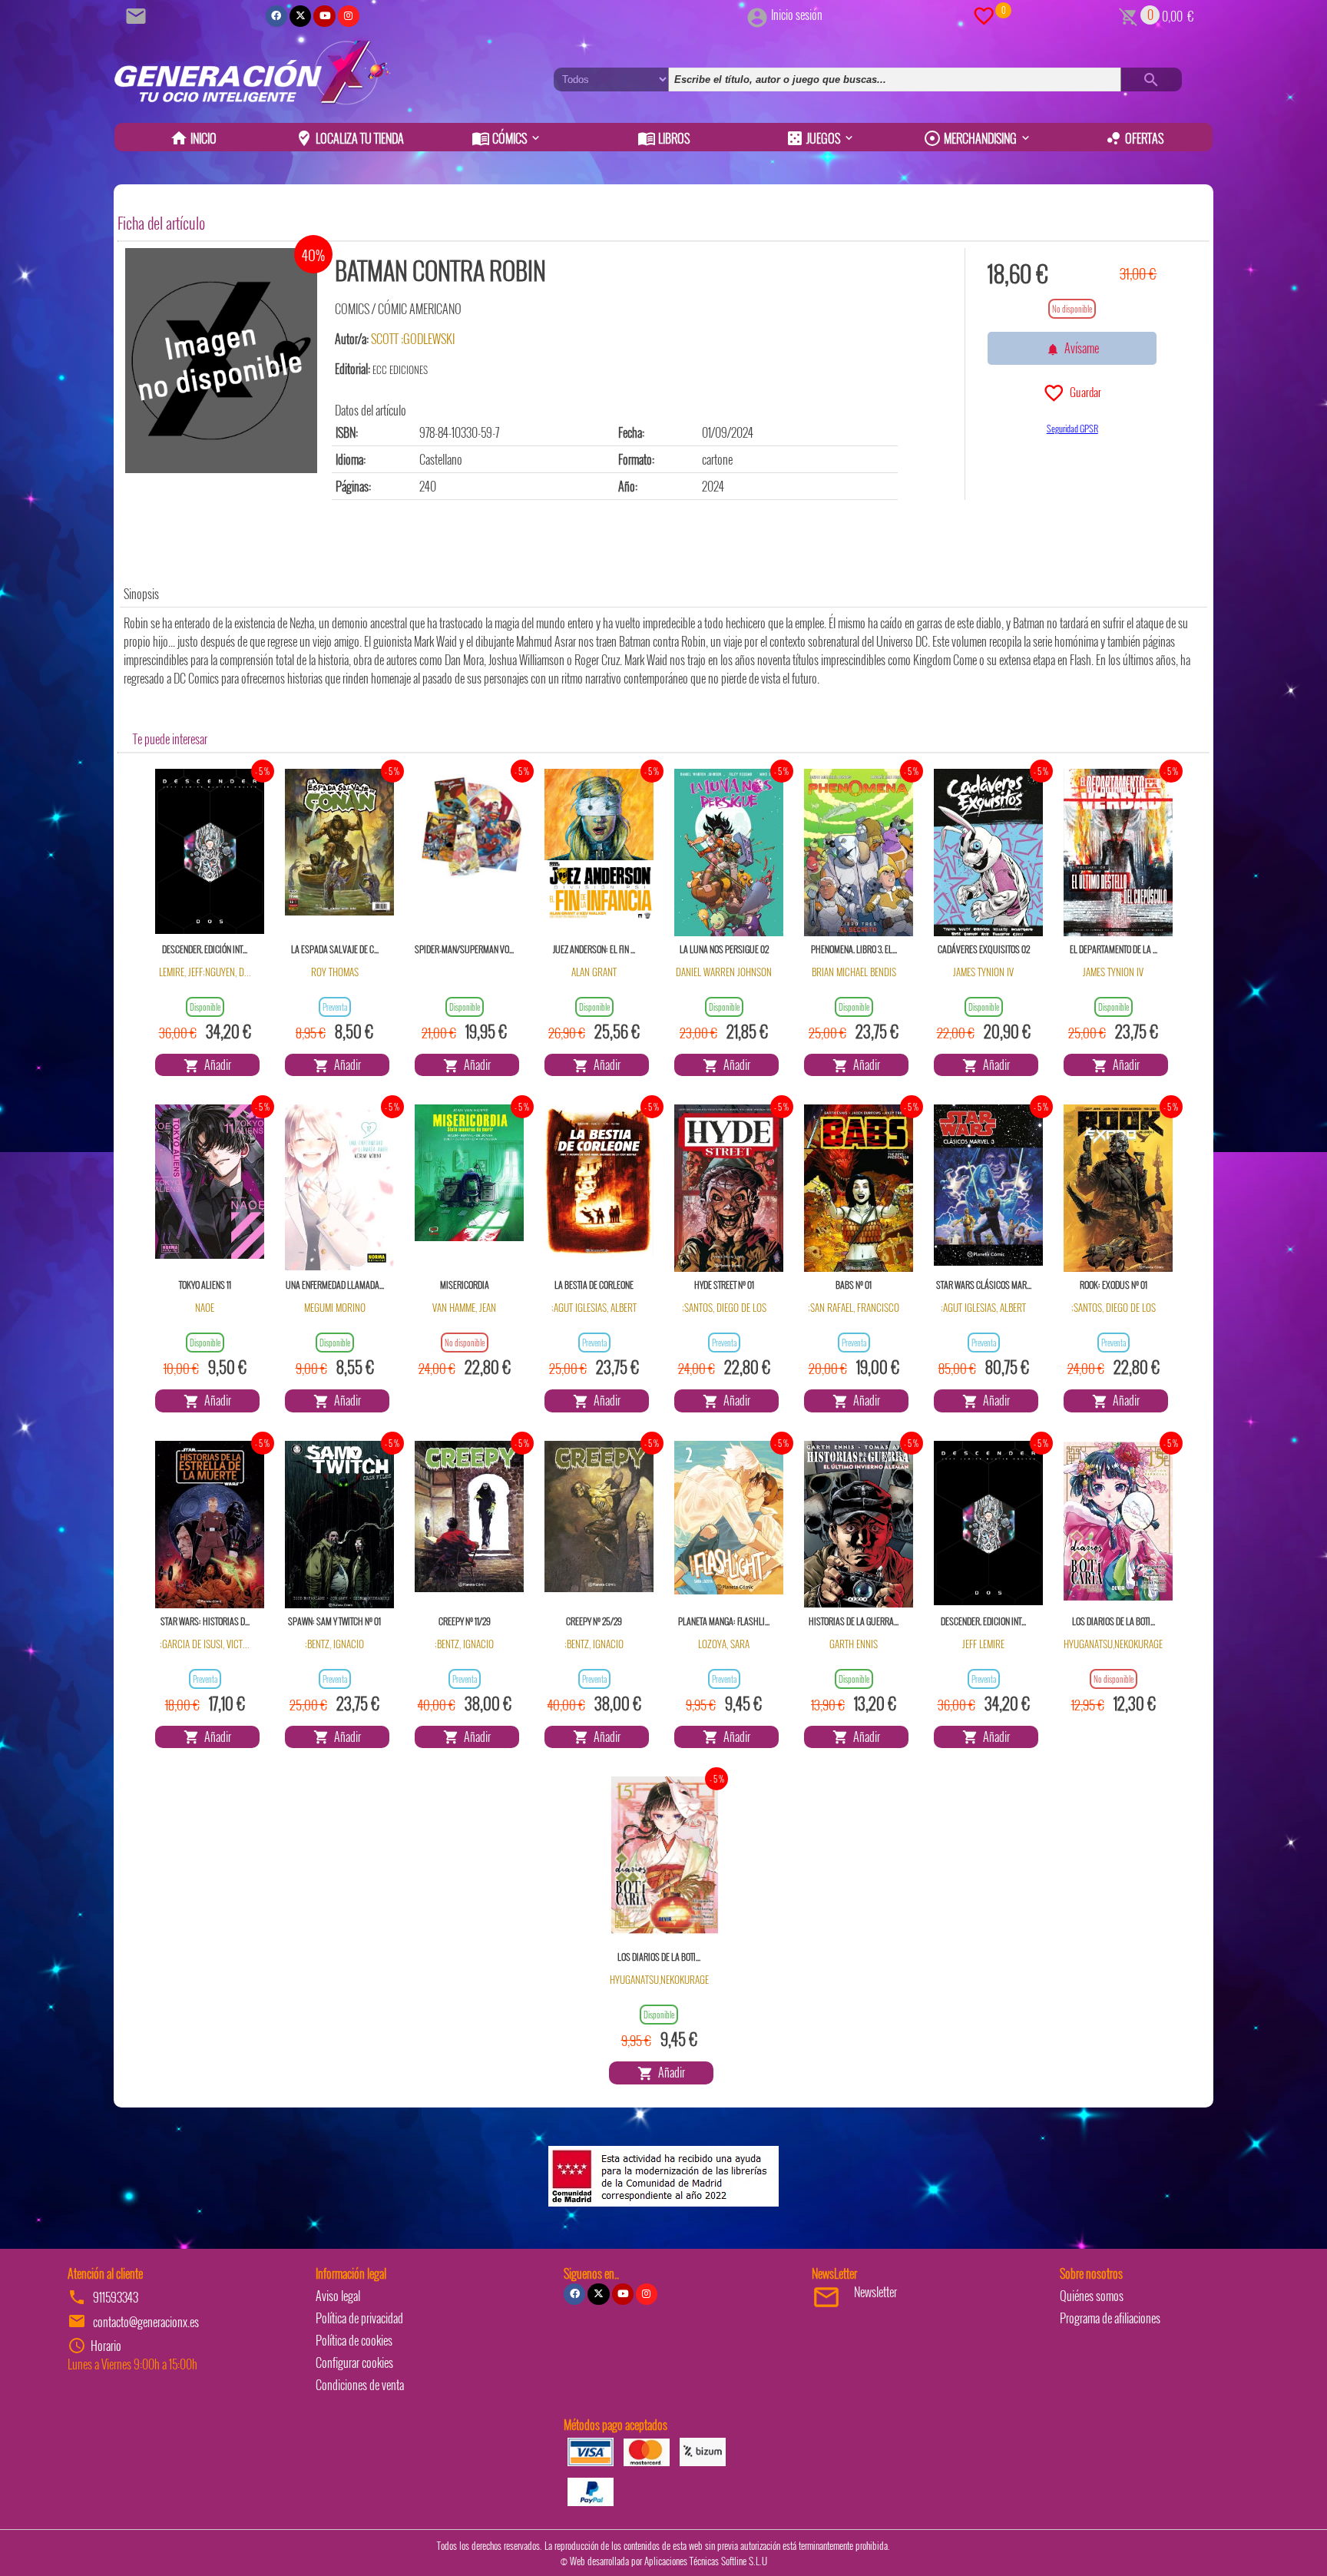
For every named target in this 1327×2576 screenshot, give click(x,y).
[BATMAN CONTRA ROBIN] (221, 361)
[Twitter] (300, 16)
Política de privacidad (359, 2318)
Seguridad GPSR (1072, 428)
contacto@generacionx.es (146, 2322)
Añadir (215, 1065)
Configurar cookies (354, 2362)
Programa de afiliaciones (1110, 2318)
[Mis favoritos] (984, 15)
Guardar (1083, 392)
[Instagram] (349, 16)
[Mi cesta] (1128, 15)
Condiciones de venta (360, 2385)
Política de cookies (354, 2340)
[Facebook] (276, 16)
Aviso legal (338, 2296)
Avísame (1079, 348)
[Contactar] (138, 15)
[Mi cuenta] (757, 15)
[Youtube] (324, 16)
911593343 (116, 2297)
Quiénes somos (1092, 2296)
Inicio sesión (797, 15)
